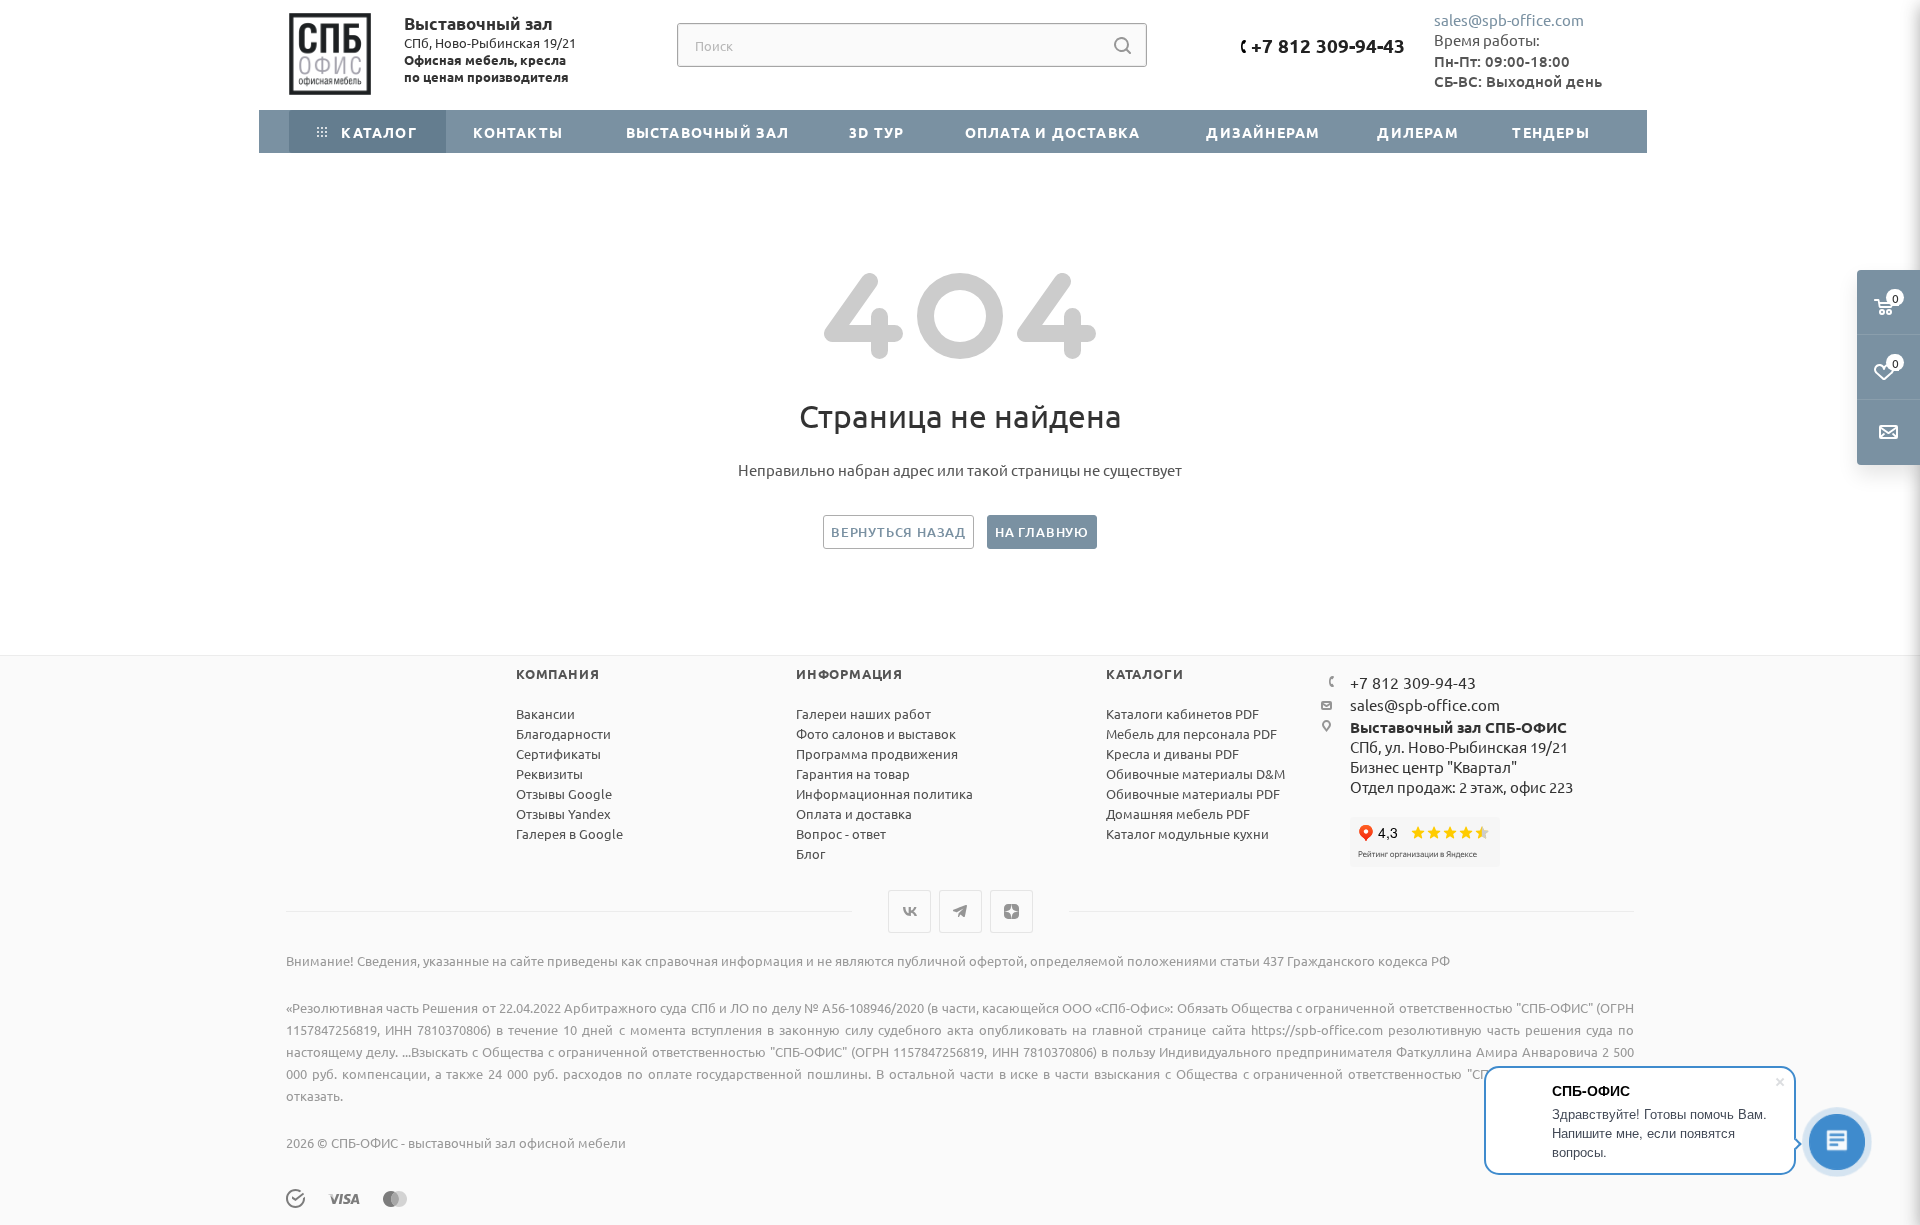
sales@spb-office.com (1509, 19)
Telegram (960, 911)
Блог (810, 853)
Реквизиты (549, 773)
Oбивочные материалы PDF (1193, 793)
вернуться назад (898, 532)
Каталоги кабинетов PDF (1182, 713)
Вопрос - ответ (841, 833)
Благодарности (563, 733)
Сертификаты (558, 753)
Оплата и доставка (854, 813)
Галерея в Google (569, 833)
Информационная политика (884, 793)
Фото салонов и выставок (876, 733)
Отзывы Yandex (563, 813)
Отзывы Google (564, 793)
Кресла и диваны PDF (1172, 753)
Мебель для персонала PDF (1191, 733)
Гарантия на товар (853, 773)
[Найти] (1122, 45)
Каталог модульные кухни (1187, 833)
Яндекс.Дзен (1011, 911)
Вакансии (545, 713)
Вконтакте (909, 911)
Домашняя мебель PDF (1178, 813)
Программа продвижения (877, 753)
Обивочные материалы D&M (1195, 773)
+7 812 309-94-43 (1328, 45)
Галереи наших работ (863, 713)
